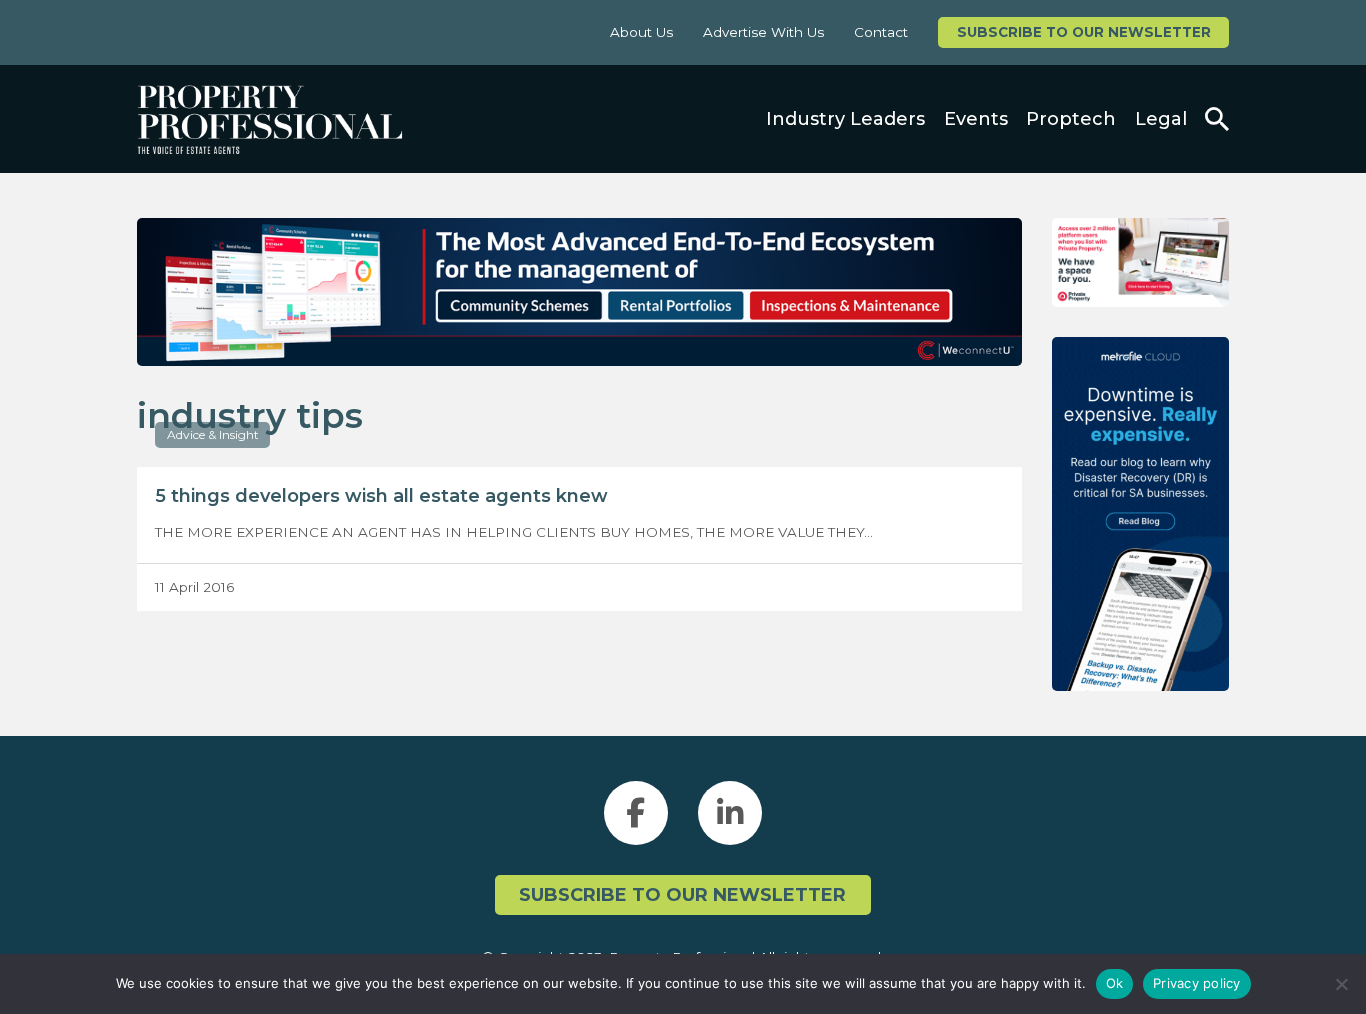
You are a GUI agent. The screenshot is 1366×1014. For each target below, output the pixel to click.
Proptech (1071, 119)
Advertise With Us (763, 32)
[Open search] (1217, 119)
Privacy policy (1197, 983)
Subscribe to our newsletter (1084, 32)
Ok (1115, 983)
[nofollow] (1140, 262)
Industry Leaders (845, 119)
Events (976, 119)
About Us (641, 32)
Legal (1161, 119)
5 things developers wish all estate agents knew (381, 496)
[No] (1341, 984)
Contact (881, 32)
